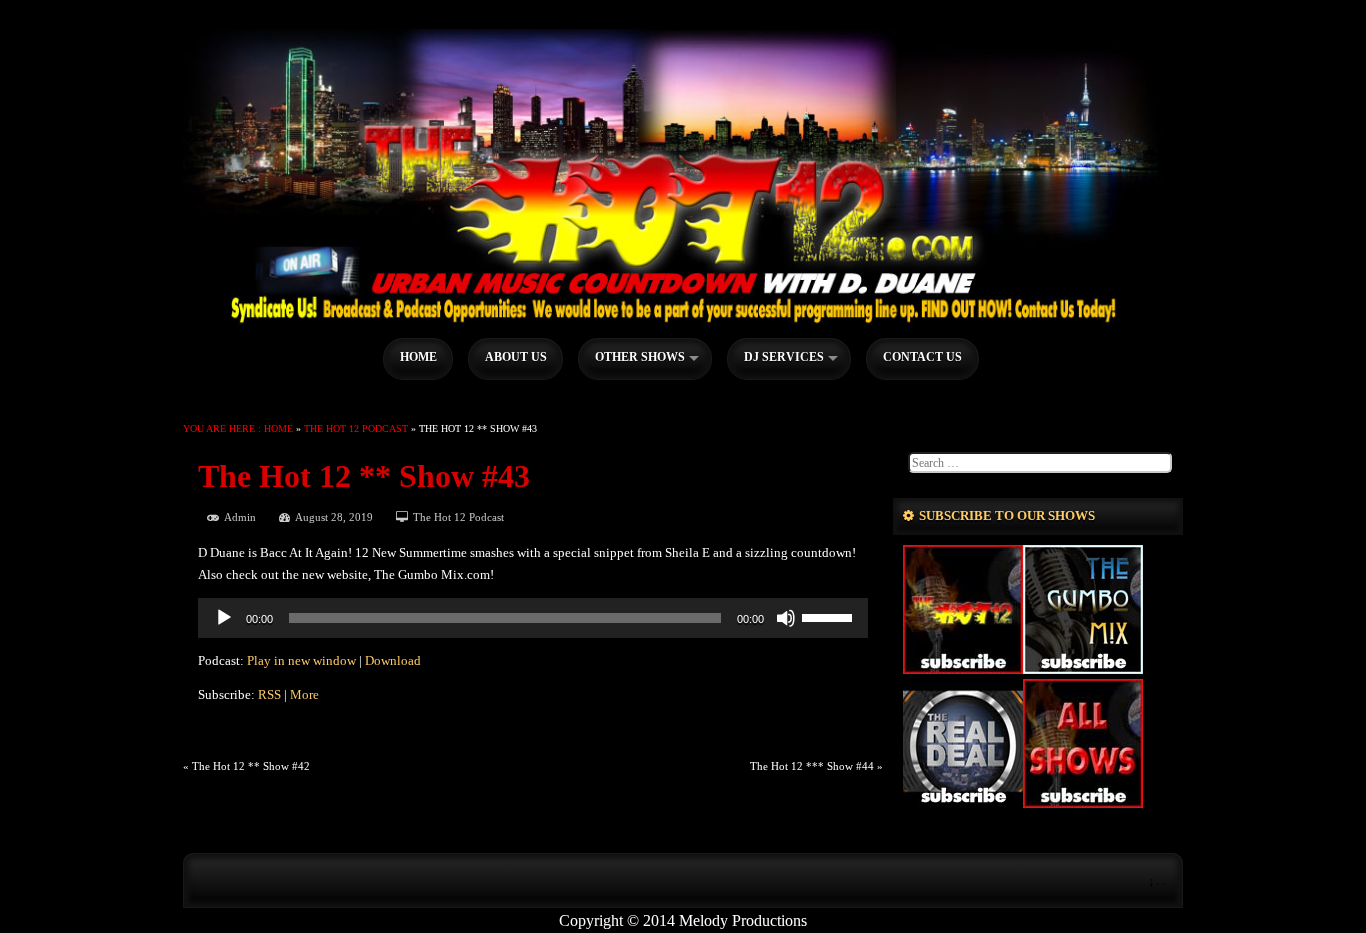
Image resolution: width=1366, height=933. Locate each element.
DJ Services (784, 357)
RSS (269, 695)
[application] (533, 618)
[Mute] (786, 618)
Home (418, 357)
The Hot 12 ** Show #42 (251, 766)
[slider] (830, 616)
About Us (516, 357)
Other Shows (640, 357)
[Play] (224, 618)
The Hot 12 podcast (356, 428)
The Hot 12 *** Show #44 (812, 766)
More (304, 695)
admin (240, 517)
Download (393, 661)
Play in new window (301, 661)
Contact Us (922, 357)
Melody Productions (743, 920)
